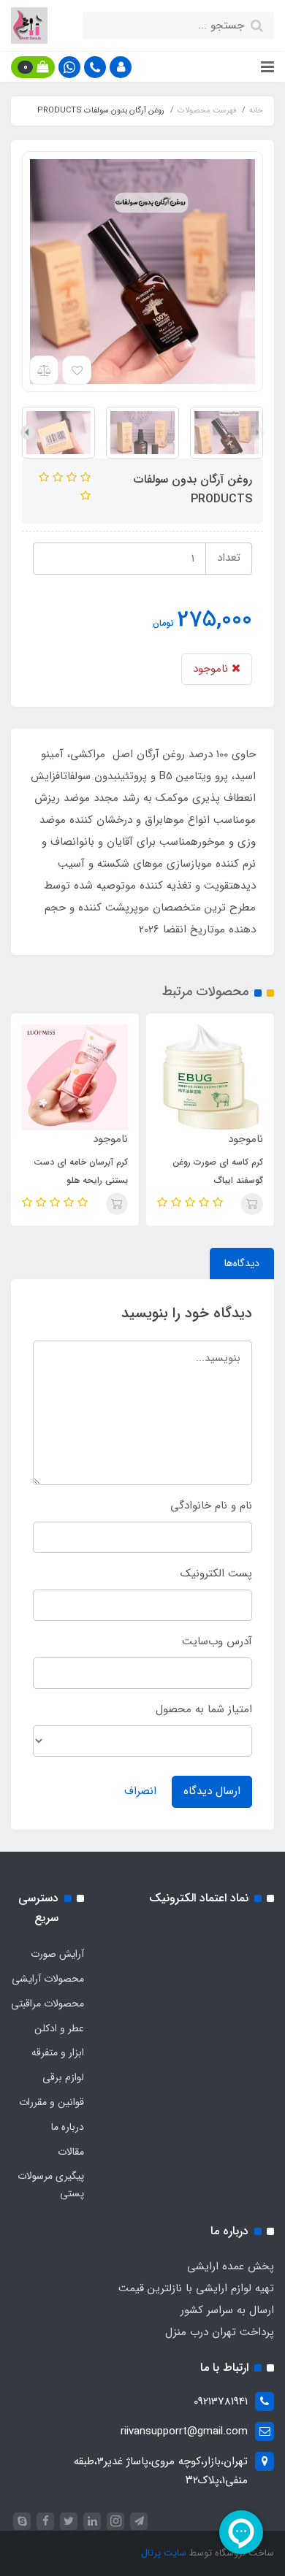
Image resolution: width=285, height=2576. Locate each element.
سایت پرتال (164, 2553)
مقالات (71, 2152)
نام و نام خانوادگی (211, 1506)
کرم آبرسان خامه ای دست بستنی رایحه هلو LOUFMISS (81, 1180)
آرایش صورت (57, 1954)
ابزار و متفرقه (58, 2052)
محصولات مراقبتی (47, 2004)
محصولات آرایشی (48, 1979)
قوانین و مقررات (52, 2102)
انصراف (140, 1791)
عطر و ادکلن (59, 2028)
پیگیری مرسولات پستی (51, 2185)
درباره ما (68, 2127)
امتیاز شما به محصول (204, 1709)
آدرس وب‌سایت (217, 1641)
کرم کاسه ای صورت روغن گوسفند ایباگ (218, 1171)
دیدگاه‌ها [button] (242, 1263)
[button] (121, 67)
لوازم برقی (63, 2077)
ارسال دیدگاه (212, 1791)
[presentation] (257, 432)
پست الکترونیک (216, 1573)
